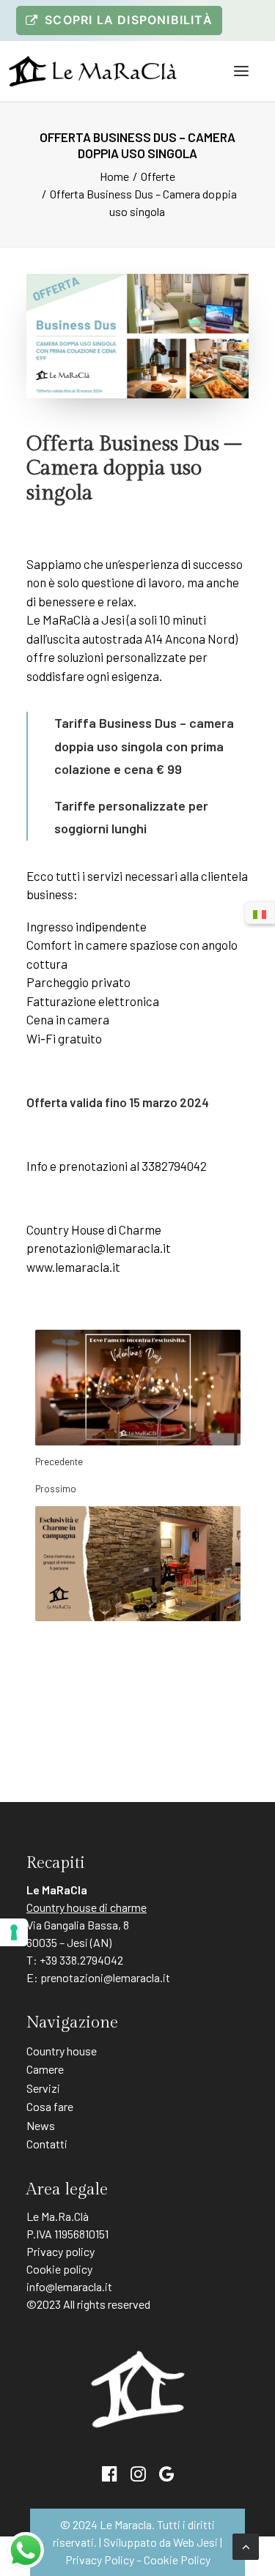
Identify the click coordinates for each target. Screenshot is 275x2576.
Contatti (47, 2144)
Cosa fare (50, 2106)
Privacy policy (60, 2251)
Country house (62, 2051)
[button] (241, 71)
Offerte (158, 176)
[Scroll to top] (246, 2545)
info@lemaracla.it (69, 2286)
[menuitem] (119, 21)
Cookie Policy (177, 2560)
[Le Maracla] (93, 71)
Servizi (43, 2088)
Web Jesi (195, 2542)
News (41, 2125)
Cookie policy (59, 2269)
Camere (45, 2069)
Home (114, 176)
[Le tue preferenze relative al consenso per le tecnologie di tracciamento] (14, 1932)
